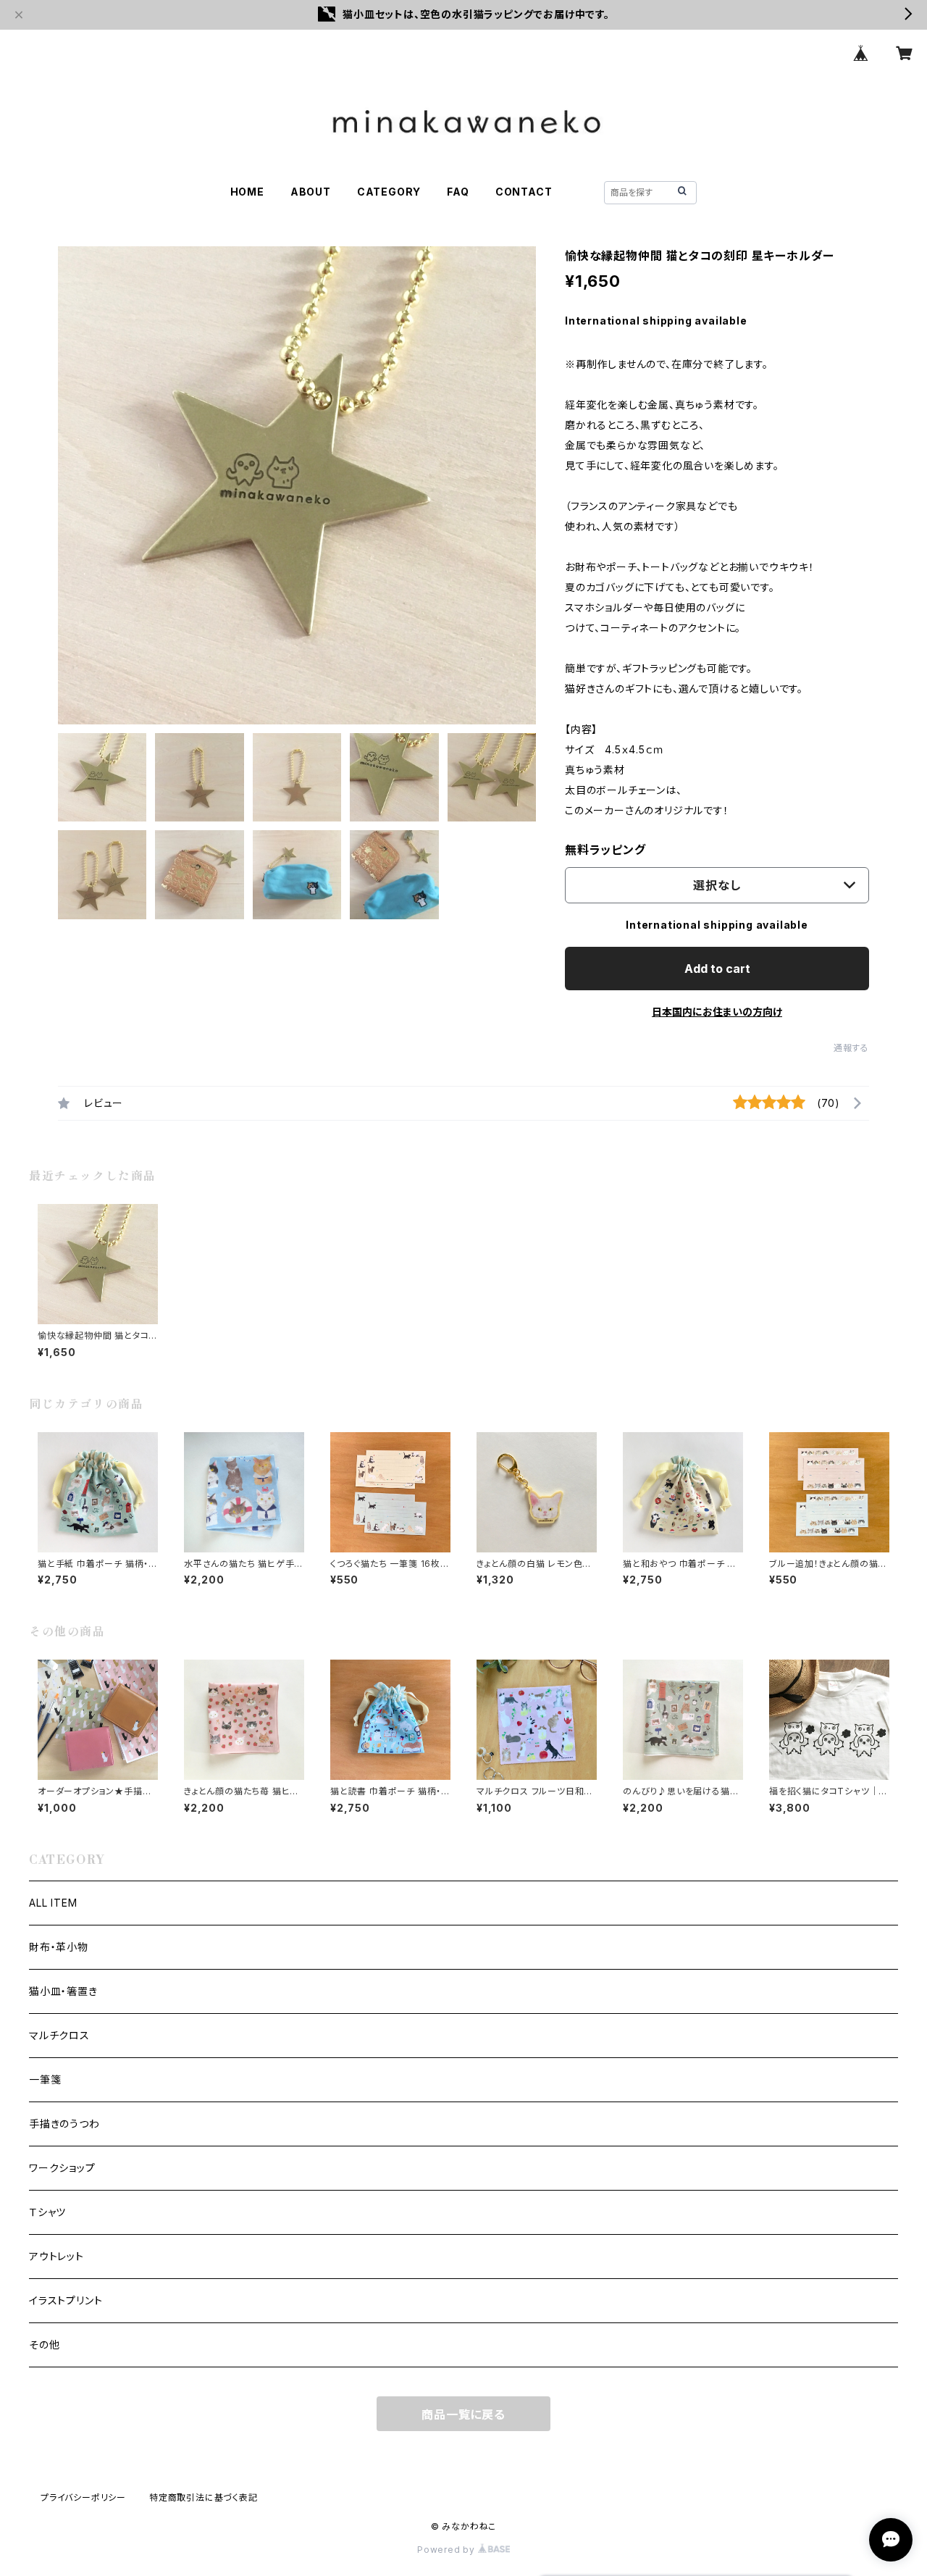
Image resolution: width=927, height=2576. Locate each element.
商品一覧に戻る (463, 2414)
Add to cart (717, 969)
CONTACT (524, 192)
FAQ (458, 192)
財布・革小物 (59, 1947)
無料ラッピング (605, 850)
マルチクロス (59, 2035)
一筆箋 (45, 2079)
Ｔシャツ (47, 2212)
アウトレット (56, 2256)
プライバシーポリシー (83, 2497)
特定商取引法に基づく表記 (204, 2497)
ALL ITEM (53, 1903)
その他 (44, 2345)
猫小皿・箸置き (63, 1991)
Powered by (448, 2550)
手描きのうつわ (64, 2124)
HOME (247, 192)
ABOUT (311, 192)
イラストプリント (66, 2300)
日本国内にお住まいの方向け (717, 1012)
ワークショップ (62, 2168)
